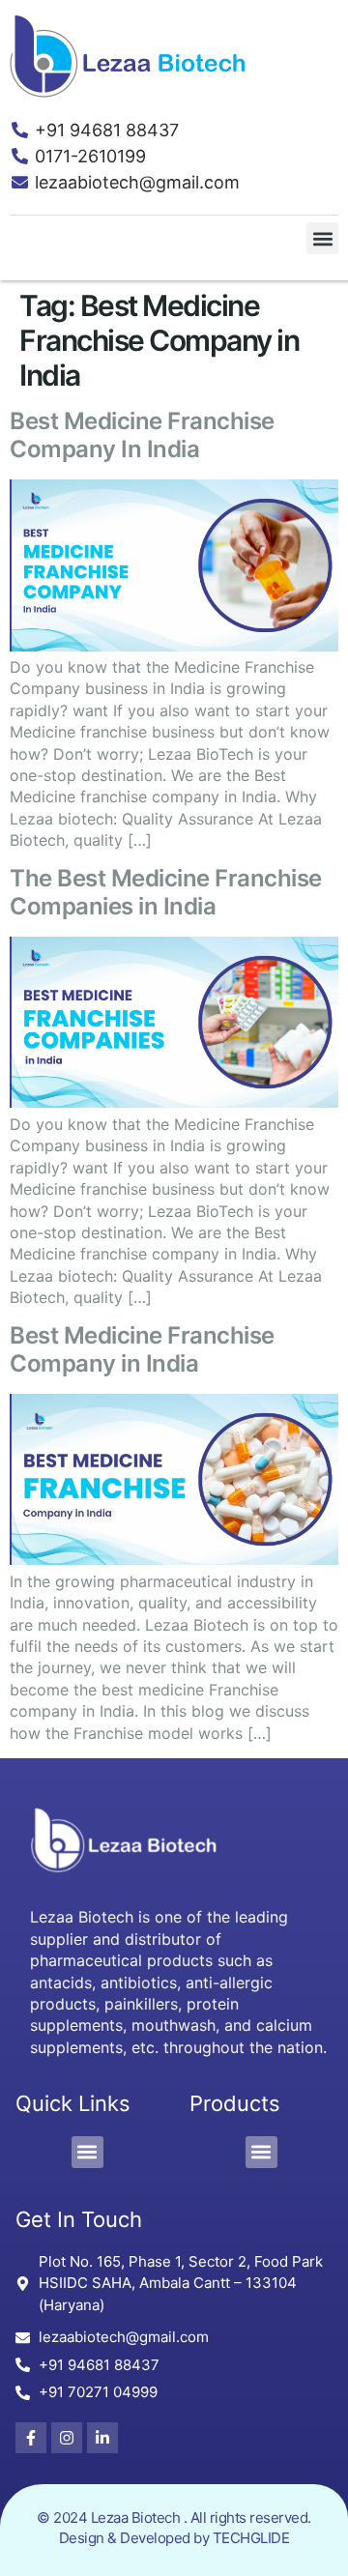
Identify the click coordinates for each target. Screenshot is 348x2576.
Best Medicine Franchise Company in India (142, 1349)
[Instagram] (67, 2438)
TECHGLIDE (251, 2538)
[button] (322, 238)
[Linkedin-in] (102, 2438)
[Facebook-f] (31, 2438)
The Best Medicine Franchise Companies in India (166, 892)
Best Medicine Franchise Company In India (142, 435)
